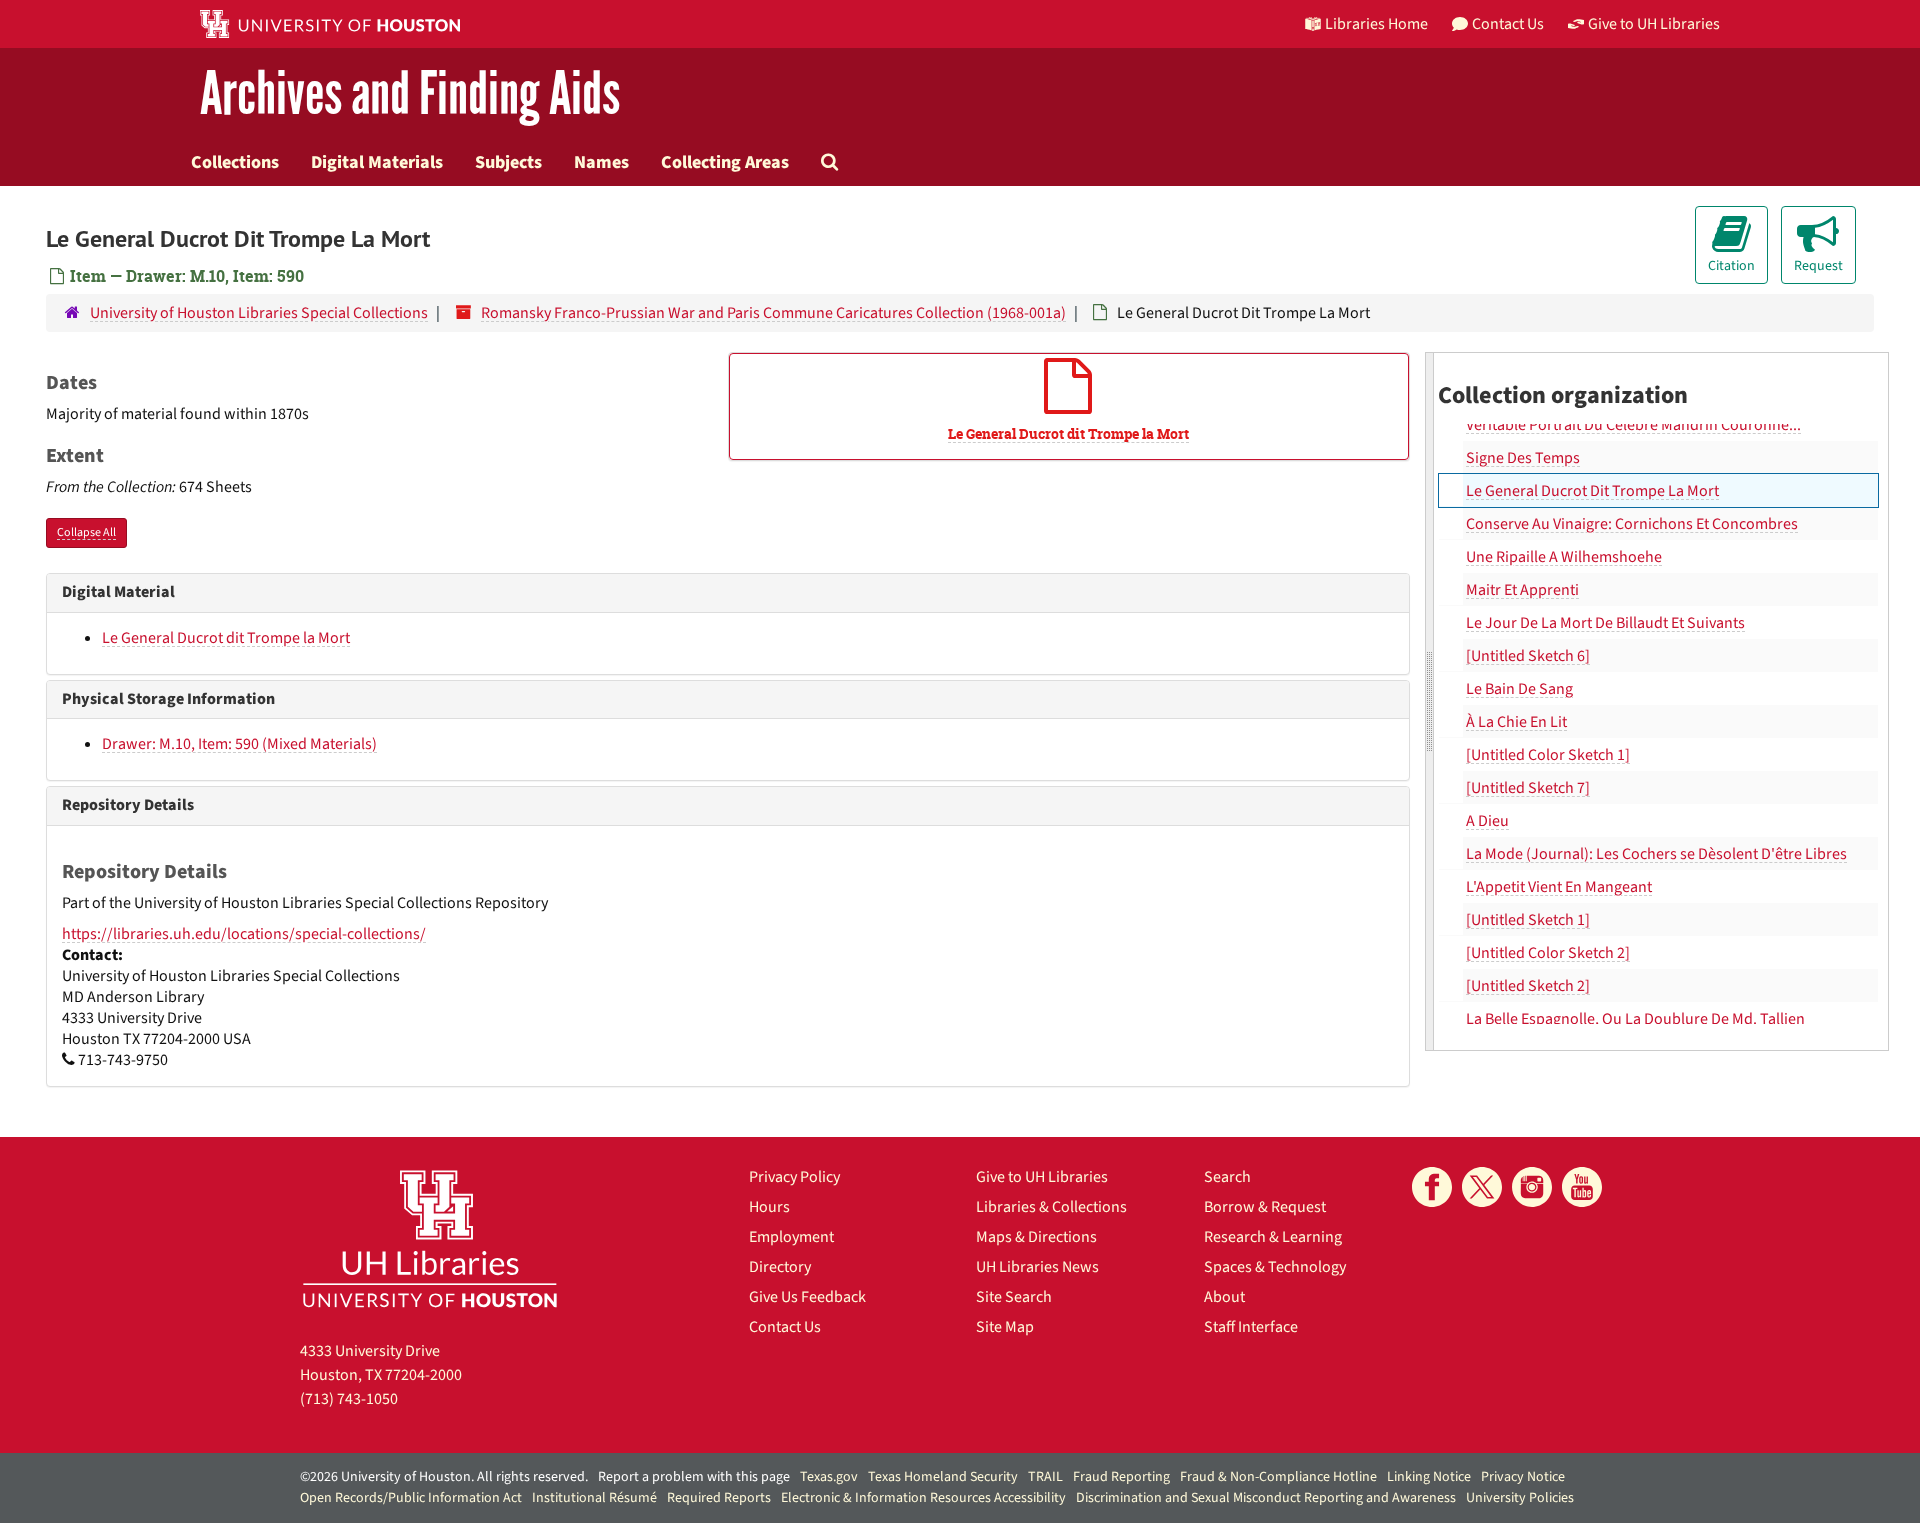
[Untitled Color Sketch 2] (1548, 953)
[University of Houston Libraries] (430, 1238)
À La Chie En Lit (1516, 722)
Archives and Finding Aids (410, 94)
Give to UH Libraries (1042, 1177)
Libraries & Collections (1051, 1207)
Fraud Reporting (1121, 1477)
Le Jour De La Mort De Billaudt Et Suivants (1605, 623)
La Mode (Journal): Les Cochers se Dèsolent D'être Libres (1656, 854)
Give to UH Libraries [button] (1654, 24)
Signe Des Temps (1523, 458)
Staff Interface (1251, 1327)
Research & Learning (1273, 1237)
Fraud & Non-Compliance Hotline (1278, 1477)
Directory (780, 1267)
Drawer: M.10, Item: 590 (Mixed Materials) (239, 744)
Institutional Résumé (594, 1498)
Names (601, 162)
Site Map (1005, 1327)
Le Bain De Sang (1519, 689)
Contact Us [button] (1508, 24)
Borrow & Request (1265, 1207)
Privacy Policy (794, 1177)
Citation (1731, 266)
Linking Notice (1429, 1477)
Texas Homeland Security (943, 1477)
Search (1227, 1177)
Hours (769, 1207)
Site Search (1014, 1297)
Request (1818, 266)
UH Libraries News (1037, 1267)
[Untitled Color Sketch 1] (1548, 755)
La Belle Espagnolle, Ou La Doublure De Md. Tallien (1635, 1019)
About (1224, 1297)
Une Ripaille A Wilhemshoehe (1564, 557)
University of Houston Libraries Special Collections (259, 313)
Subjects (508, 162)
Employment (791, 1237)
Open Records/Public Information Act (411, 1498)
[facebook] (1432, 1187)
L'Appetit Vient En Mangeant (1559, 887)
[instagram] (1532, 1187)
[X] (1482, 1187)
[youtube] (1582, 1187)
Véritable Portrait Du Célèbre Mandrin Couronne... (1633, 425)
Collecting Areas (725, 162)
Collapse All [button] (86, 532)
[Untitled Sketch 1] (1528, 920)
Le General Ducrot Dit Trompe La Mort (1592, 491)
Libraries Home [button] (1376, 24)
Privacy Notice (1523, 1477)
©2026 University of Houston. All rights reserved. (444, 1477)
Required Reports (719, 1498)
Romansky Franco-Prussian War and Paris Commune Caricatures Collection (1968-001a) (773, 313)
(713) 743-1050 (349, 1399)
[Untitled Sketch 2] (1528, 986)
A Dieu (1487, 821)
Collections (235, 162)
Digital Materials (377, 162)
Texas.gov (829, 1477)
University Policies (1520, 1498)
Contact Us (785, 1327)
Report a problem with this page (694, 1477)
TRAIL (1045, 1477)
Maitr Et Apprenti (1522, 590)
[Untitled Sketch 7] (1528, 788)
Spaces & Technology (1275, 1267)
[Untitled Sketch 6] (1528, 656)
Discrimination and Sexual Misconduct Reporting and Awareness (1266, 1498)
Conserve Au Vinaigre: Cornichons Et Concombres (1632, 524)
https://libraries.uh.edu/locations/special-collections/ (244, 934)
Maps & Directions (1036, 1237)
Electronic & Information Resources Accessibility (923, 1498)
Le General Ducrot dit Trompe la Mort (226, 638)
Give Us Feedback (807, 1297)
